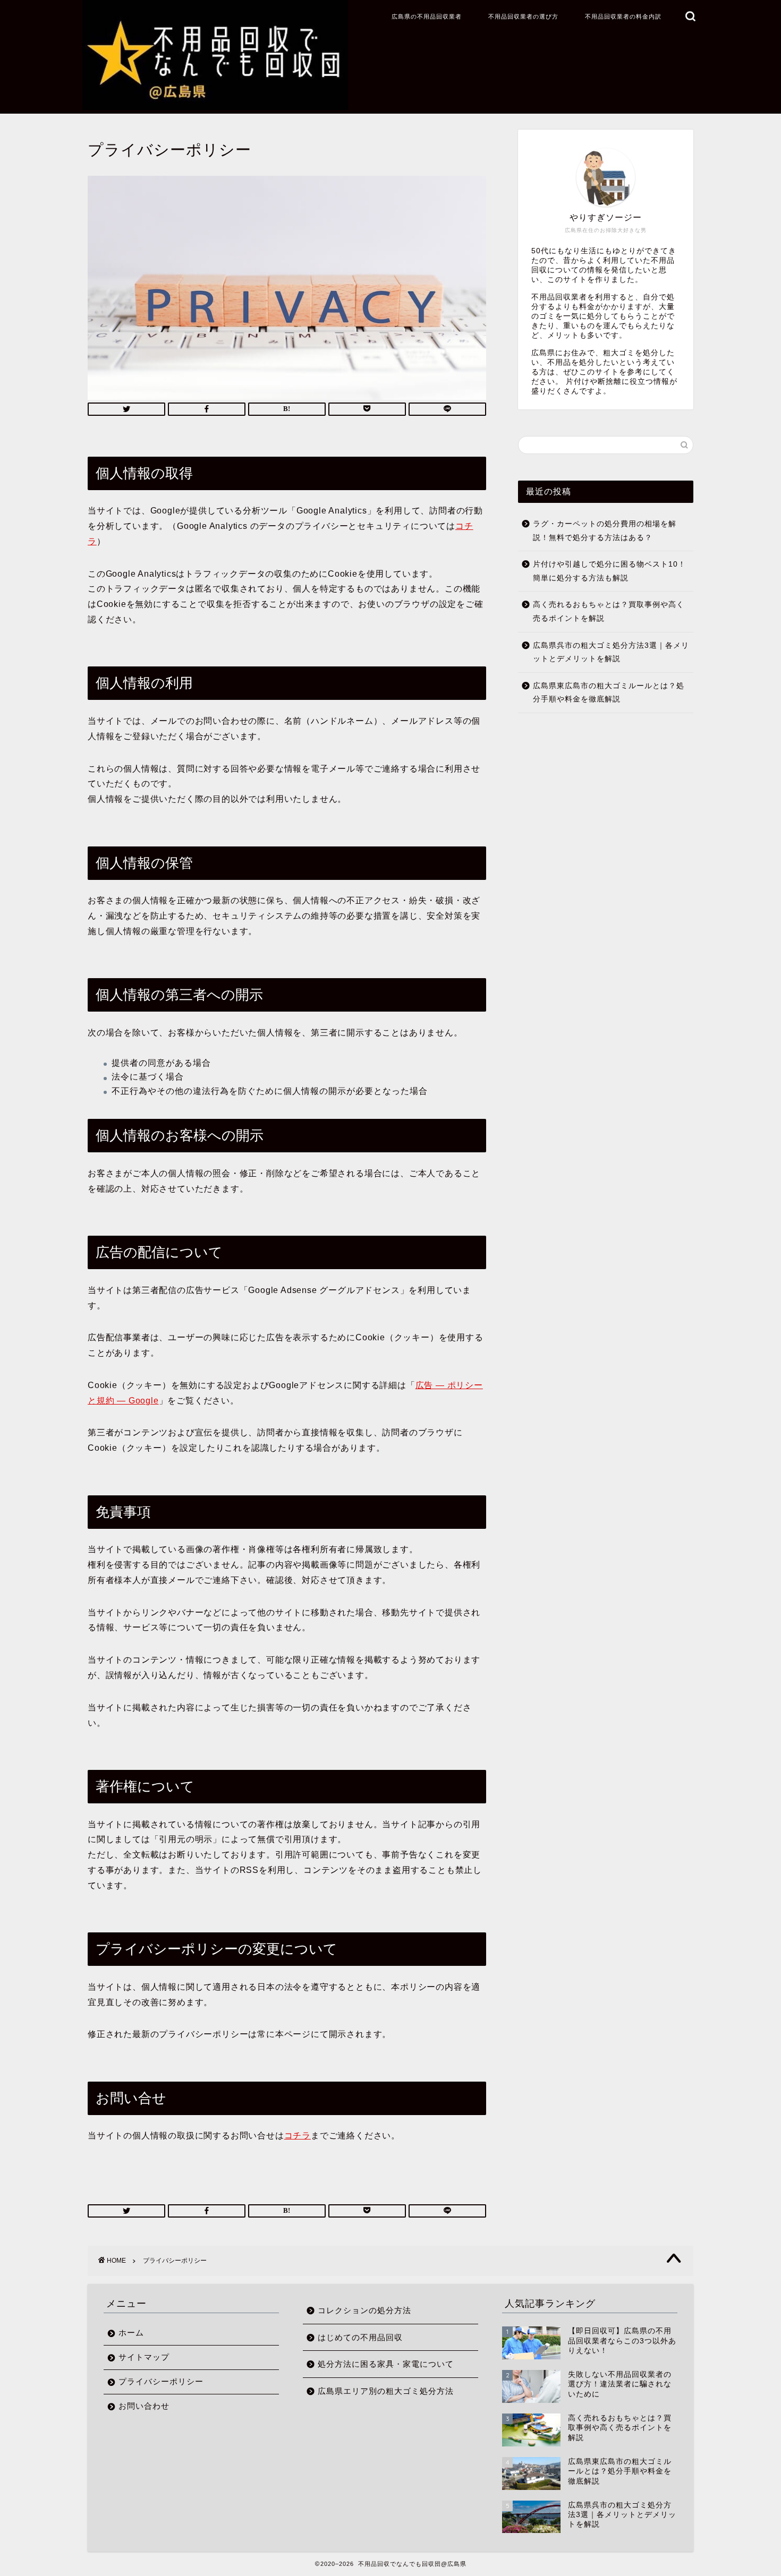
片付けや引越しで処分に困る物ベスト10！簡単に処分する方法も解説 (609, 571)
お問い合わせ (144, 2406)
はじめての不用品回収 (360, 2337)
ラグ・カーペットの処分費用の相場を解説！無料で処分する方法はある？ (605, 531)
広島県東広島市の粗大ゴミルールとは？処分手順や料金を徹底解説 (609, 693)
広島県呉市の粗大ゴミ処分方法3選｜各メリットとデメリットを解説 (611, 652)
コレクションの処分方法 (364, 2310)
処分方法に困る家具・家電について (386, 2364)
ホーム (131, 2333)
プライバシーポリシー (161, 2381)
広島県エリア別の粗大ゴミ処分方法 (386, 2391)
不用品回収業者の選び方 (523, 16)
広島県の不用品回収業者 (427, 16)
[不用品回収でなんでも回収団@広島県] (215, 105)
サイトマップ (144, 2357)
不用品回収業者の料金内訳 (623, 16)
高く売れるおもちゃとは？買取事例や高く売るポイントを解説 (609, 611)
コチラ (298, 2136)
